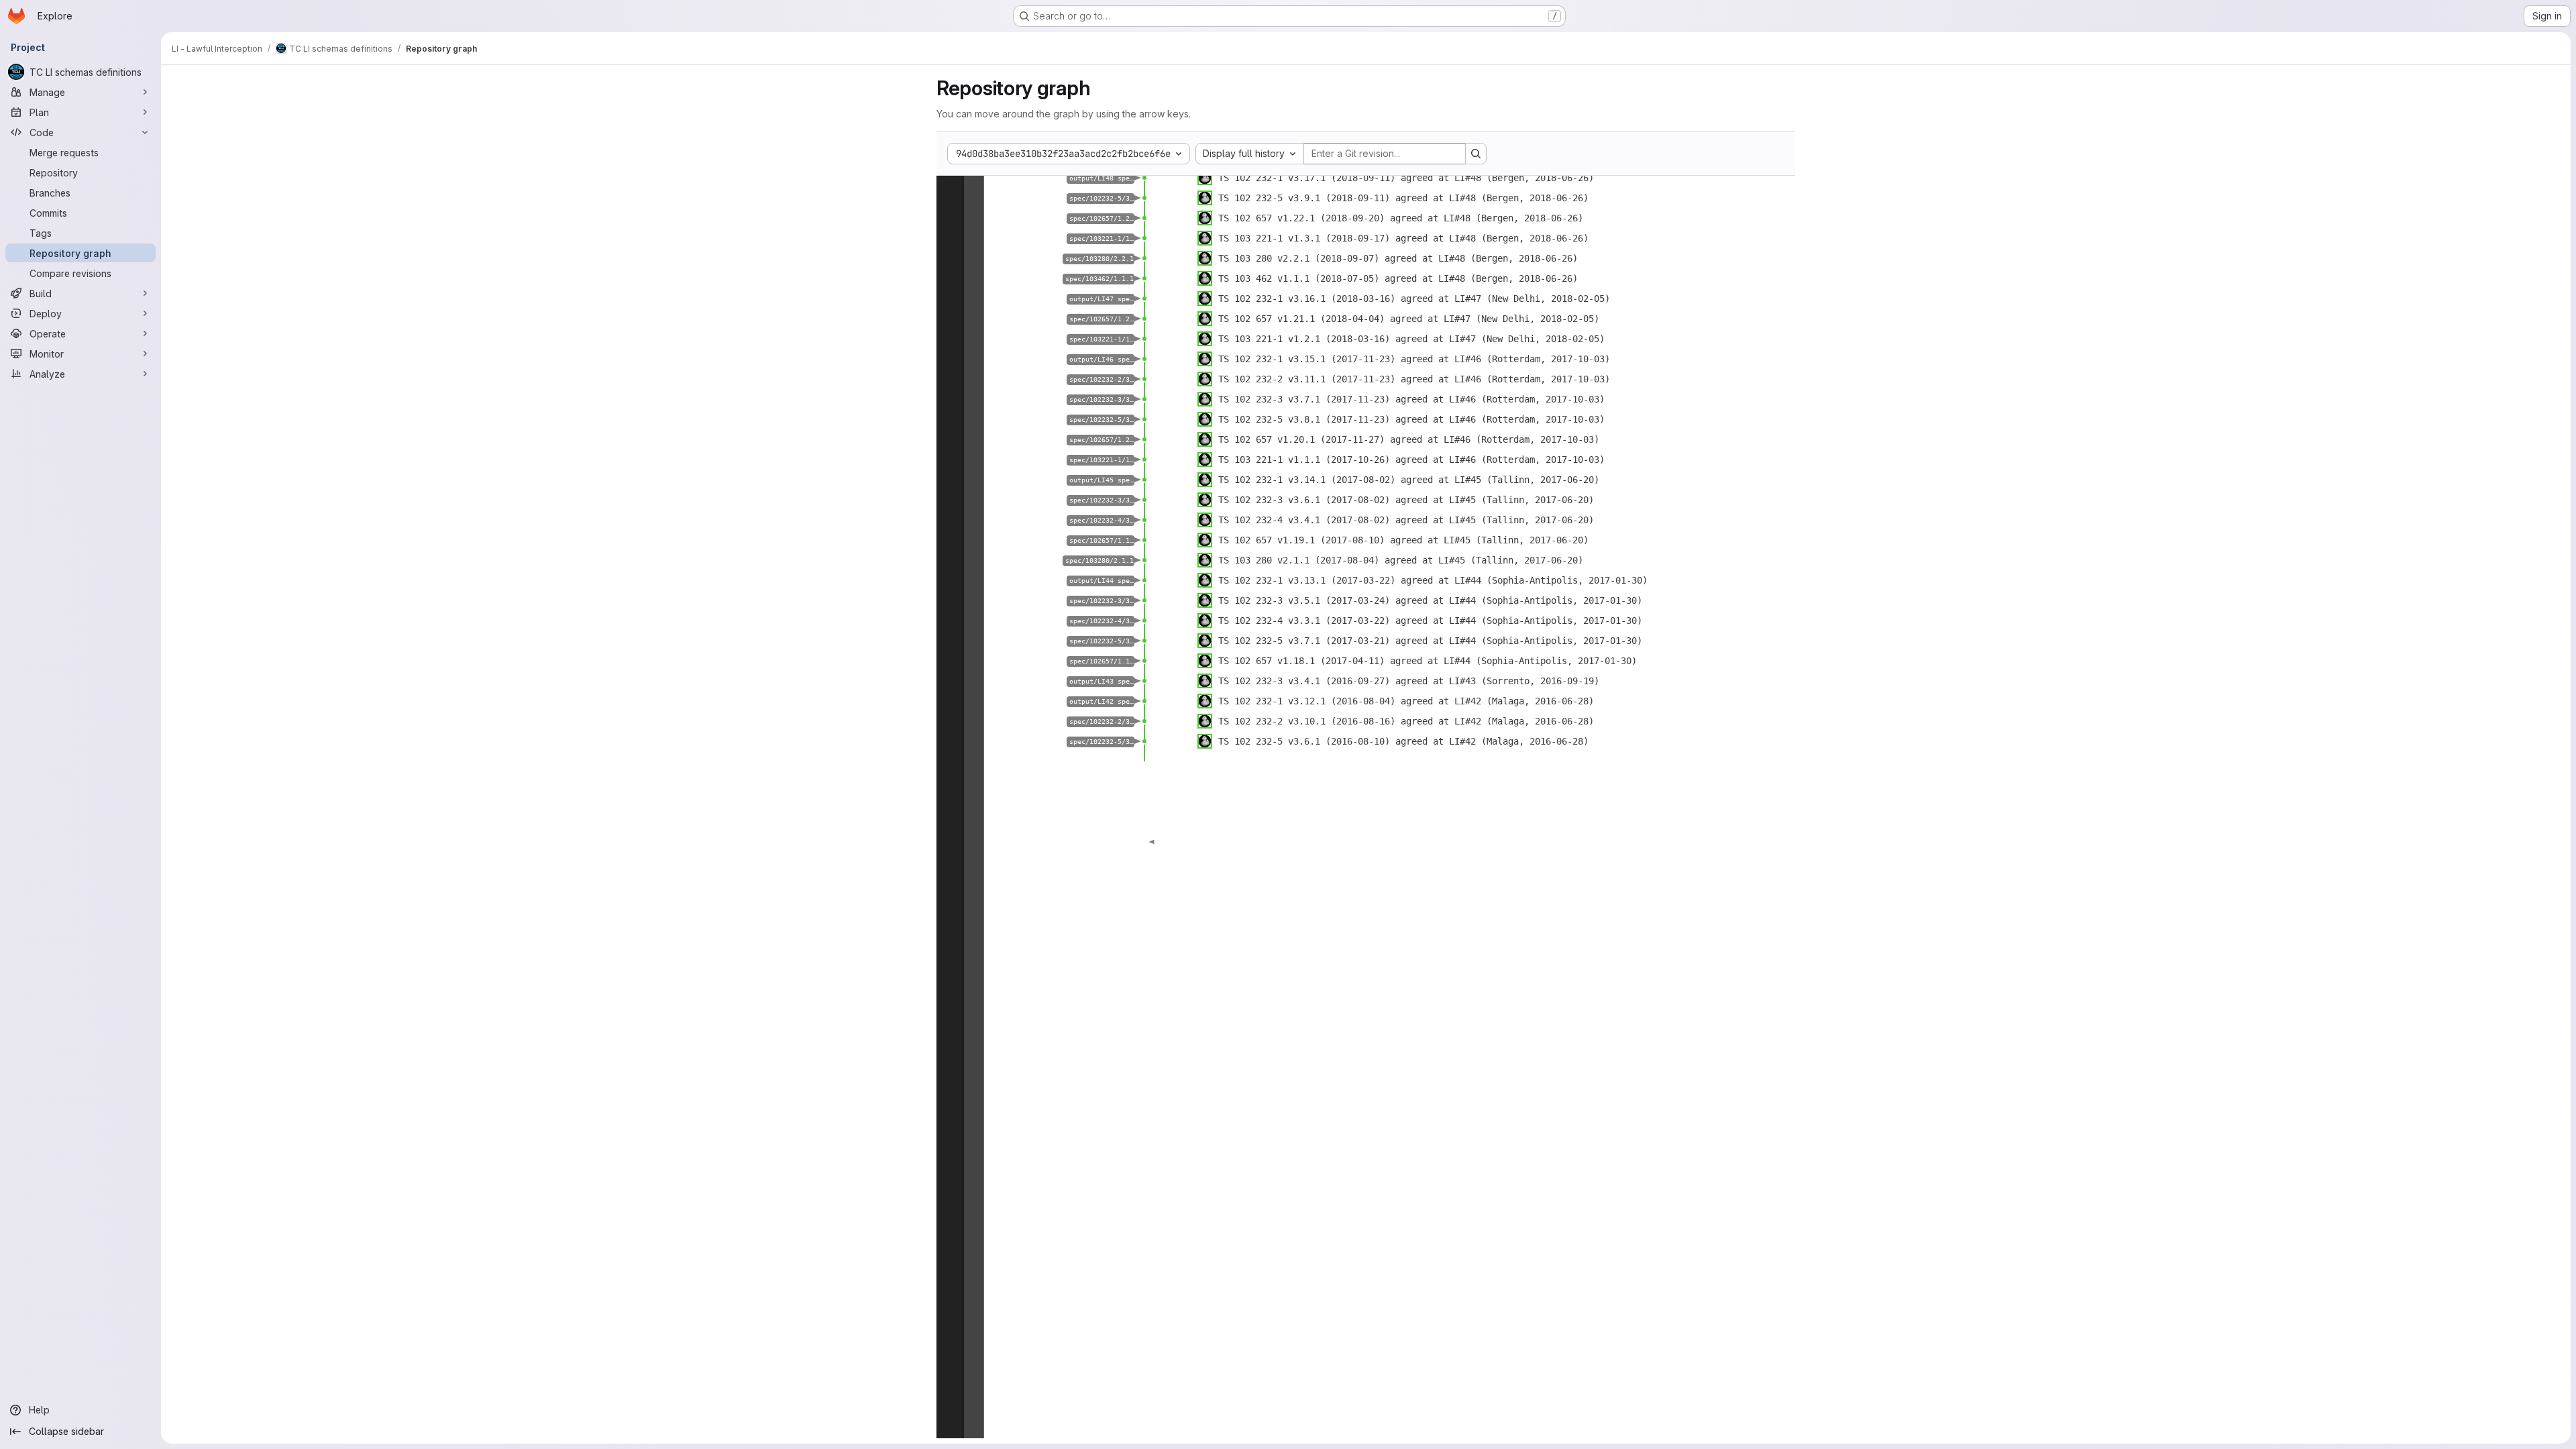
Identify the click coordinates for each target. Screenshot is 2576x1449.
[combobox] (1250, 154)
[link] (1144, 178)
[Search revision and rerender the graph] (1476, 154)
